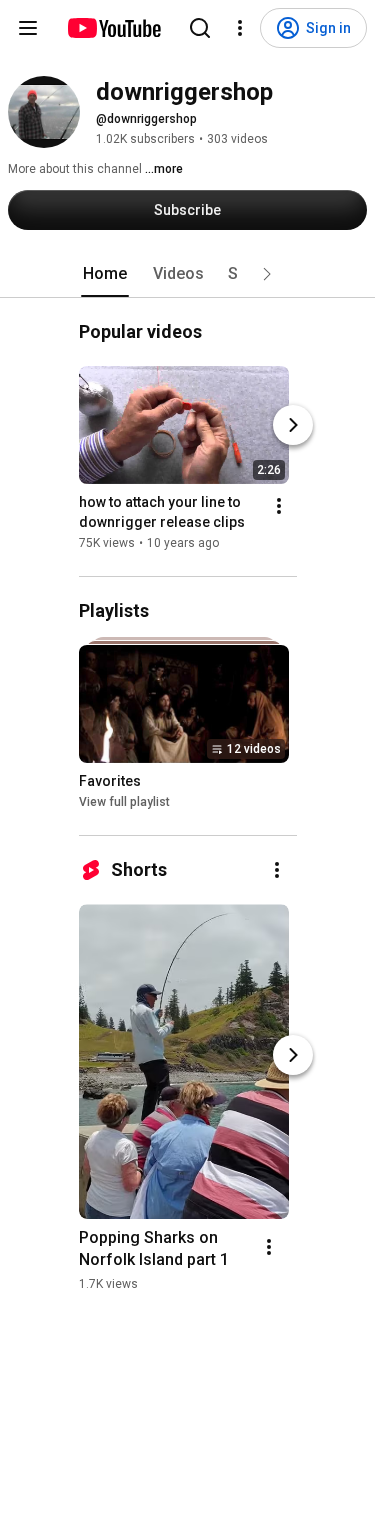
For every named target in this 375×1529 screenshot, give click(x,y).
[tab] (105, 274)
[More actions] (279, 506)
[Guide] (28, 28)
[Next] (293, 425)
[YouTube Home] (113, 28)
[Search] (200, 28)
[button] (267, 274)
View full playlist (124, 802)
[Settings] (240, 28)
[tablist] (188, 274)
